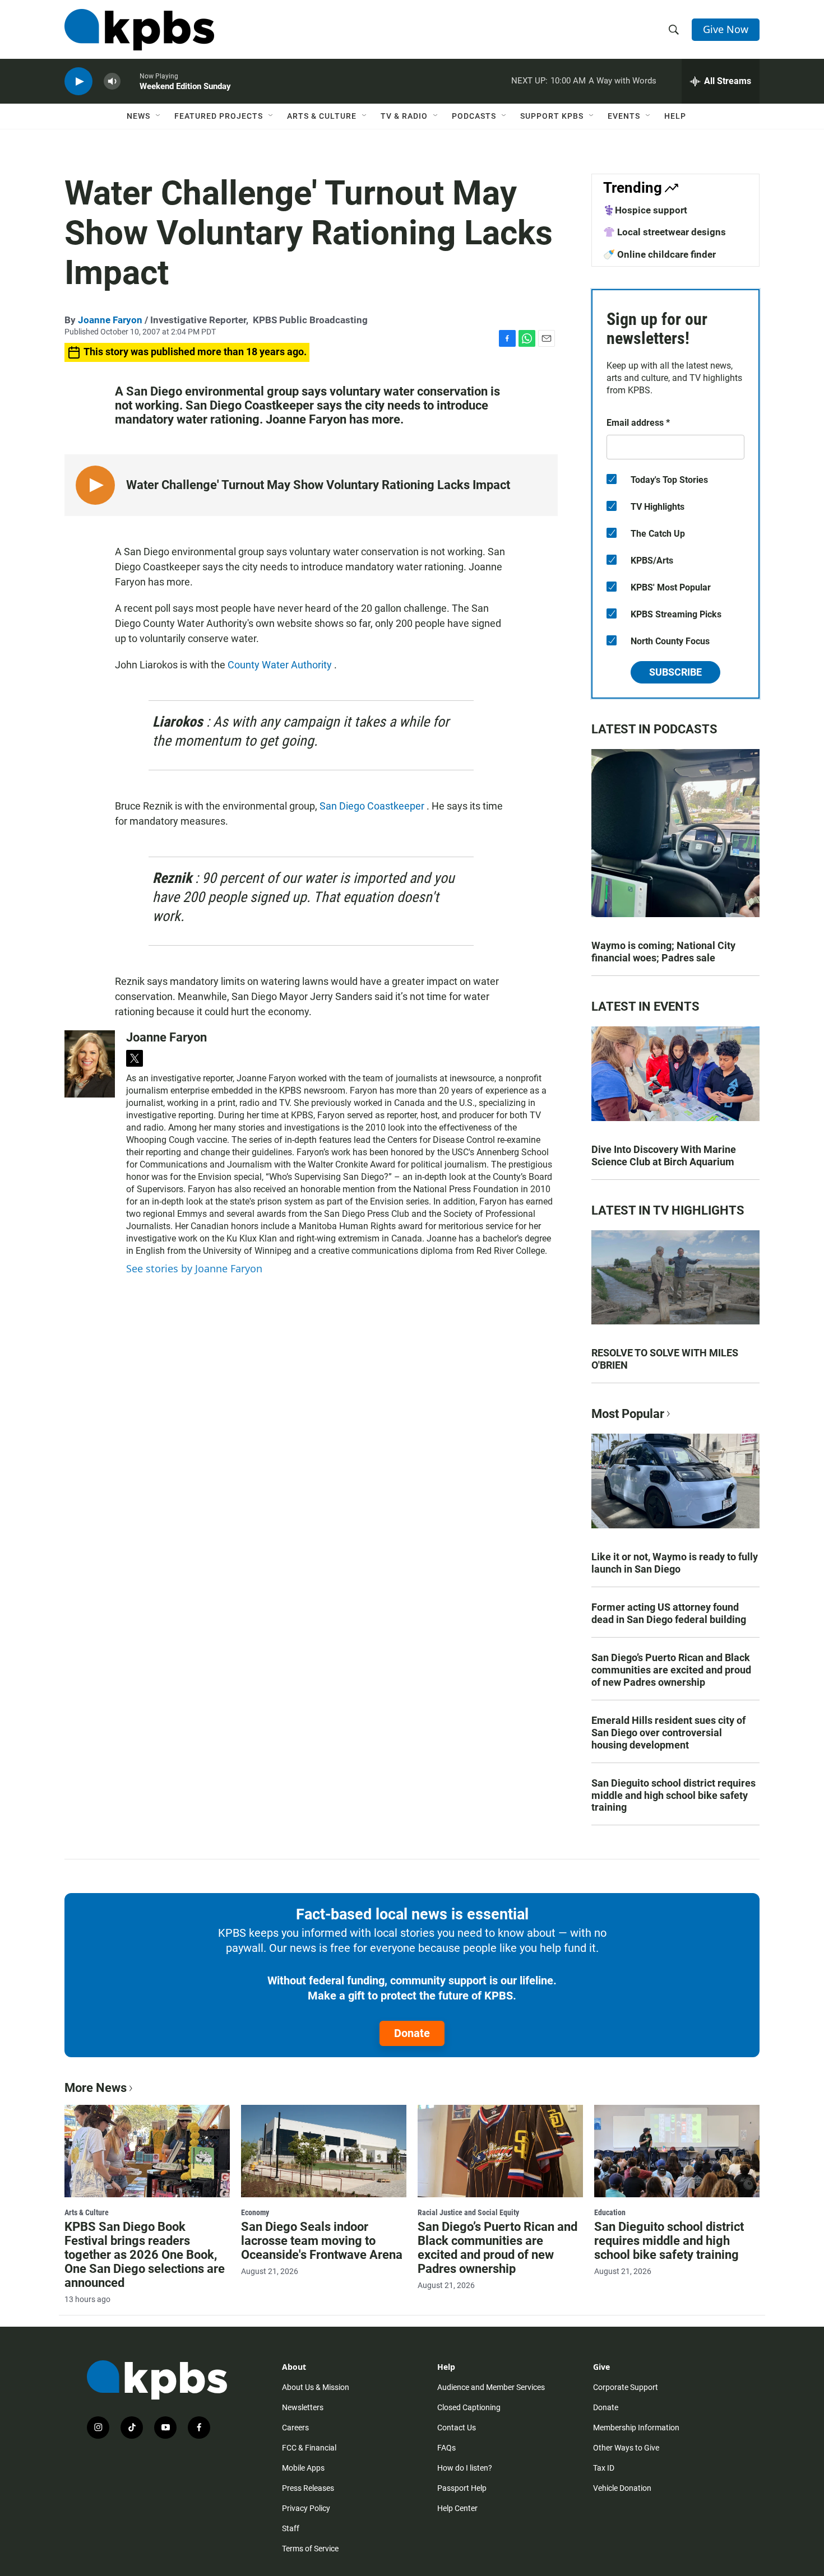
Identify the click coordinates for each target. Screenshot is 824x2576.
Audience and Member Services (491, 2387)
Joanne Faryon (110, 320)
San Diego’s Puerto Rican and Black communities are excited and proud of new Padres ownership (671, 1670)
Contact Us (457, 2428)
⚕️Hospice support (645, 210)
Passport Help (462, 2488)
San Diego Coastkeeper (373, 806)
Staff (291, 2528)
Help (675, 116)
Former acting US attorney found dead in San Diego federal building (669, 1613)
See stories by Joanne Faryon (194, 1268)
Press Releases (308, 2488)
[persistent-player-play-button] (78, 82)
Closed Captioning (469, 2407)
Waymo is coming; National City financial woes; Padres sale (663, 952)
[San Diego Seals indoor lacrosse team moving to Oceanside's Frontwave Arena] (324, 2151)
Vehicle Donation (622, 2488)
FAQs (446, 2448)
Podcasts (474, 116)
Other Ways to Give (626, 2448)
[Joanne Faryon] (90, 1064)
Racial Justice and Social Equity (468, 2212)
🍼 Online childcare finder (659, 254)
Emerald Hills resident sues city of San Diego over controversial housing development (668, 1733)
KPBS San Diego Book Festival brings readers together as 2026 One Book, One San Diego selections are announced (145, 2255)
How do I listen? (465, 2468)
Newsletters (303, 2407)
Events (624, 116)
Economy (255, 2212)
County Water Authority (281, 665)
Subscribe (675, 672)
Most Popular (628, 1414)
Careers (295, 2428)
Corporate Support (626, 2387)
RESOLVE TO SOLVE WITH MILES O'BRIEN (665, 1359)
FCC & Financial (309, 2448)
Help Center (457, 2508)
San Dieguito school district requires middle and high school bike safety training (673, 1795)
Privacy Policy (306, 2508)
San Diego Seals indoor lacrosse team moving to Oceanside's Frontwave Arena (322, 2241)
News (138, 116)
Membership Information (636, 2428)
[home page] (139, 30)
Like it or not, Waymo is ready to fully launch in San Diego (675, 1563)
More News (96, 2088)
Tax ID (604, 2468)
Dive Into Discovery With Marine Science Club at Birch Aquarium (664, 1156)
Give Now (726, 29)
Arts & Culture (322, 116)
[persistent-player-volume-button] (112, 82)
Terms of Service (310, 2549)
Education (610, 2212)
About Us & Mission (316, 2387)
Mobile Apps (303, 2468)
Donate (412, 2033)
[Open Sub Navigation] (159, 116)
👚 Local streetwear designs (665, 232)
